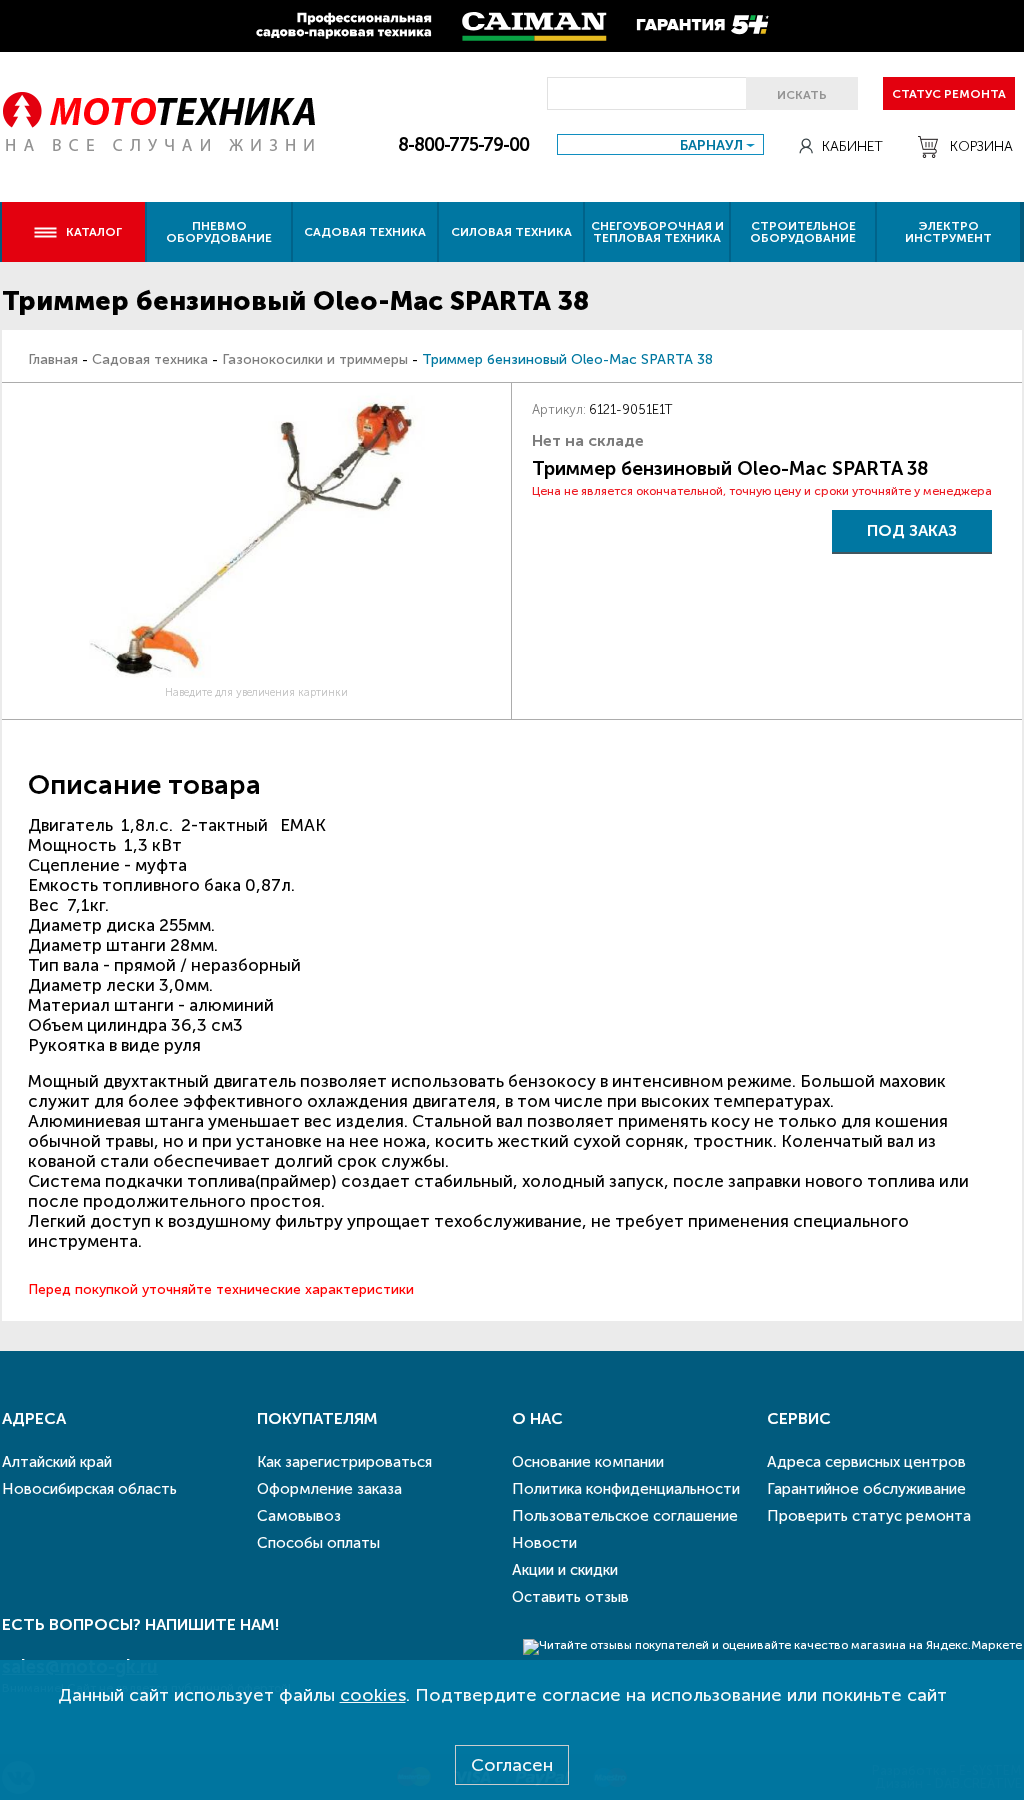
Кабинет (852, 146)
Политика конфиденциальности (626, 1489)
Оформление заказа (329, 1489)
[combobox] (660, 144)
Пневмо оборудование (219, 232)
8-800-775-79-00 (463, 145)
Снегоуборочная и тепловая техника (657, 232)
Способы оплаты (318, 1543)
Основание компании (588, 1462)
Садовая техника (365, 232)
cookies (373, 1695)
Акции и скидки (565, 1570)
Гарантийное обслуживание (866, 1489)
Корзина (981, 146)
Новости (544, 1543)
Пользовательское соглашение (625, 1516)
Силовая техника (511, 232)
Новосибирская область (89, 1489)
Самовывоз (299, 1516)
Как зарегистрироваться (344, 1462)
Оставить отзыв (570, 1597)
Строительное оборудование (803, 232)
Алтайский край (57, 1462)
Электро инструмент (948, 232)
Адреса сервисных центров (866, 1462)
